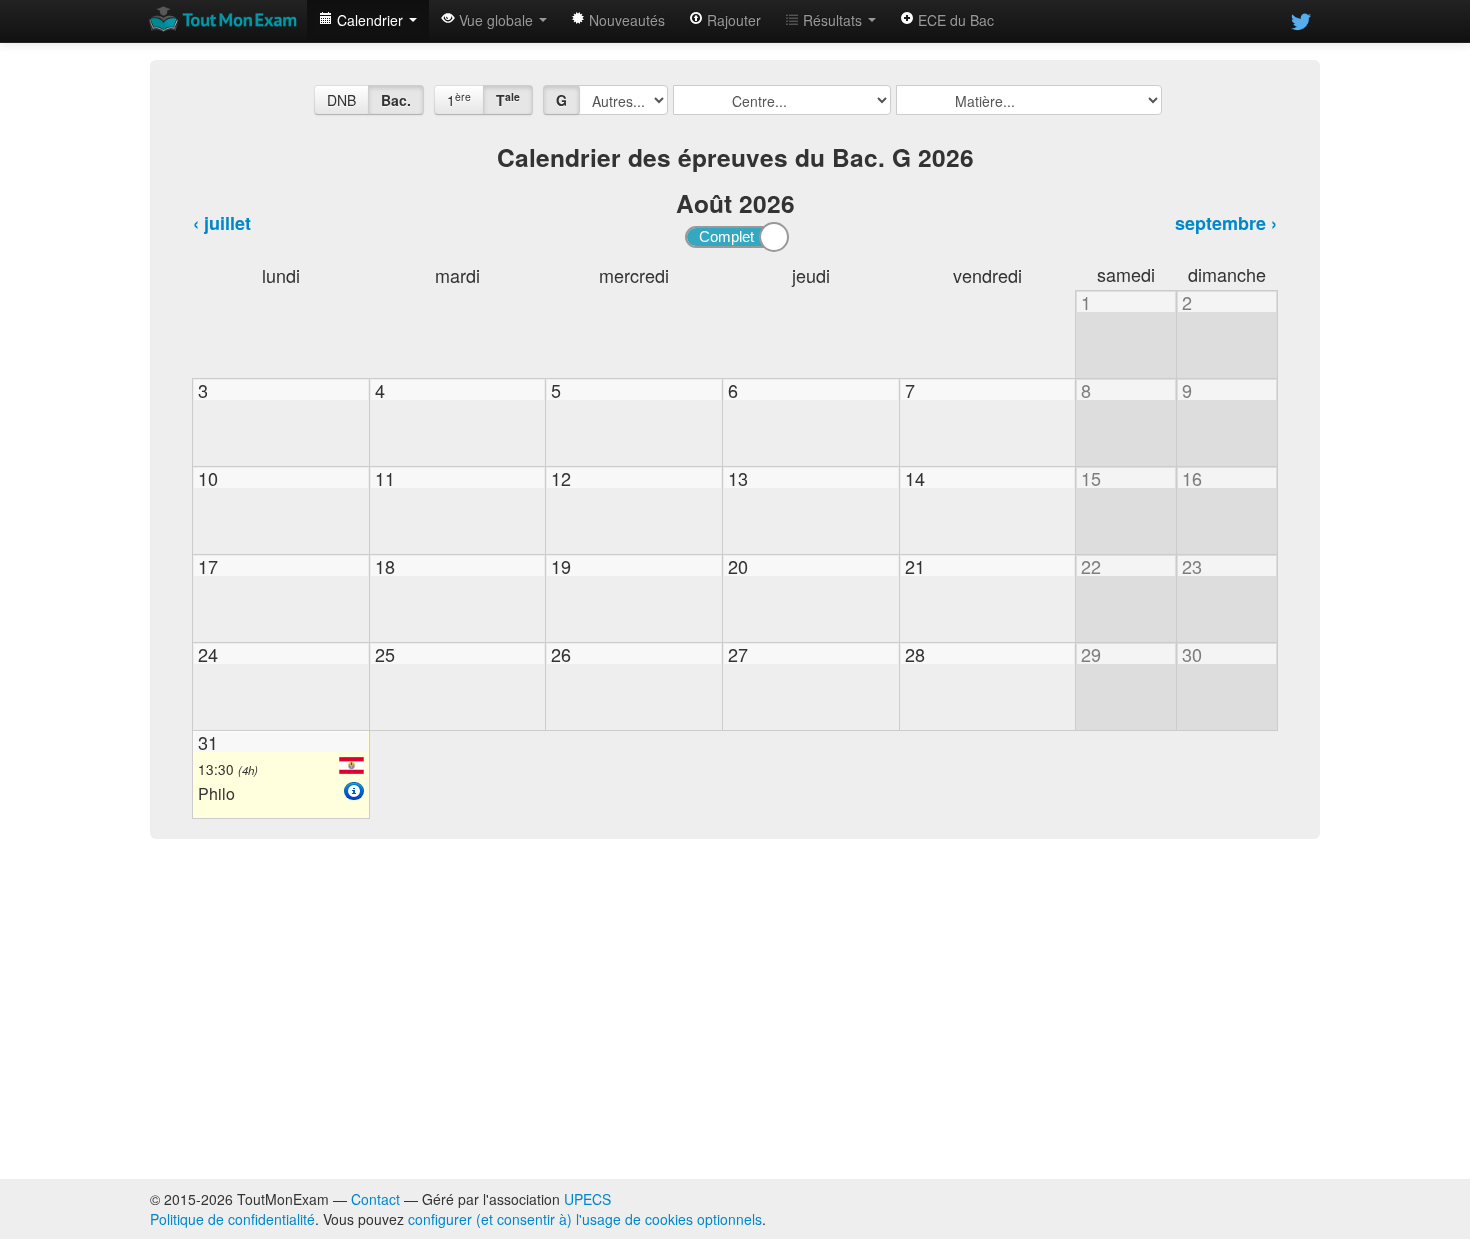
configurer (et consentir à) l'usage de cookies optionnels (585, 1219)
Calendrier (370, 20)
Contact (375, 1199)
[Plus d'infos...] (354, 791)
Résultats (832, 20)
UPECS (587, 1199)
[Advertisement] (735, 1009)
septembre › (1226, 223)
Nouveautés (625, 20)
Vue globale (496, 20)
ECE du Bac (954, 20)
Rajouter (732, 20)
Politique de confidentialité (232, 1219)
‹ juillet (222, 223)
